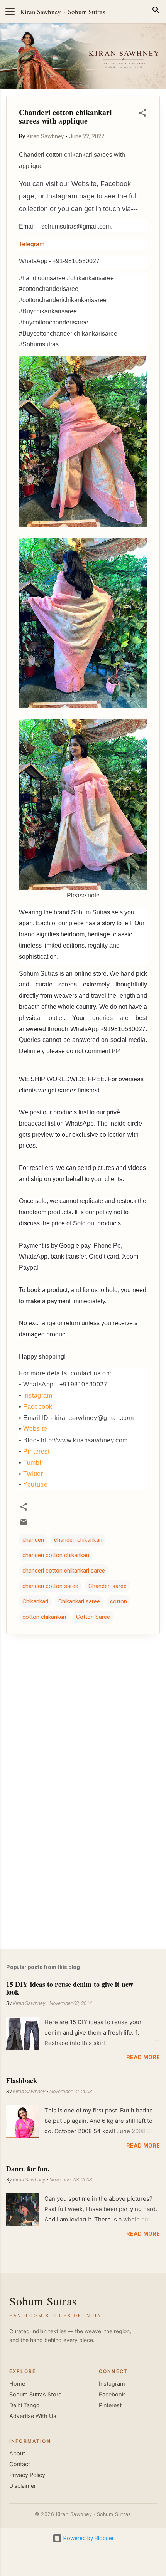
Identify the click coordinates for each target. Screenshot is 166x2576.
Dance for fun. (28, 2169)
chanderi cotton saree (50, 1586)
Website (35, 1429)
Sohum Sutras (87, 12)
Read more (143, 2057)
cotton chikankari (44, 1617)
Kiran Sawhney (41, 12)
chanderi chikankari (78, 1540)
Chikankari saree (79, 1601)
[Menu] (10, 12)
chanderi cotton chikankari (56, 1555)
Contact (20, 2464)
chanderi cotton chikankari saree (64, 1571)
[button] (142, 114)
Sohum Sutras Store (35, 2395)
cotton (119, 1601)
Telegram (32, 244)
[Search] (156, 11)
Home (17, 2384)
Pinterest (36, 1451)
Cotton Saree (93, 1617)
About (17, 2453)
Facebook (38, 1407)
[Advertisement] (83, 1883)
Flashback (22, 2080)
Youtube (35, 1485)
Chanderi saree (108, 1586)
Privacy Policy (27, 2475)
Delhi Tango (25, 2405)
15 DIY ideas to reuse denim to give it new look (70, 1988)
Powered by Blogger (88, 2538)
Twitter (33, 1474)
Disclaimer (23, 2486)
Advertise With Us (33, 2416)
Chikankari (35, 1601)
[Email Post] (24, 1524)
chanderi (33, 1540)
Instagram (38, 1396)
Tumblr (33, 1463)
